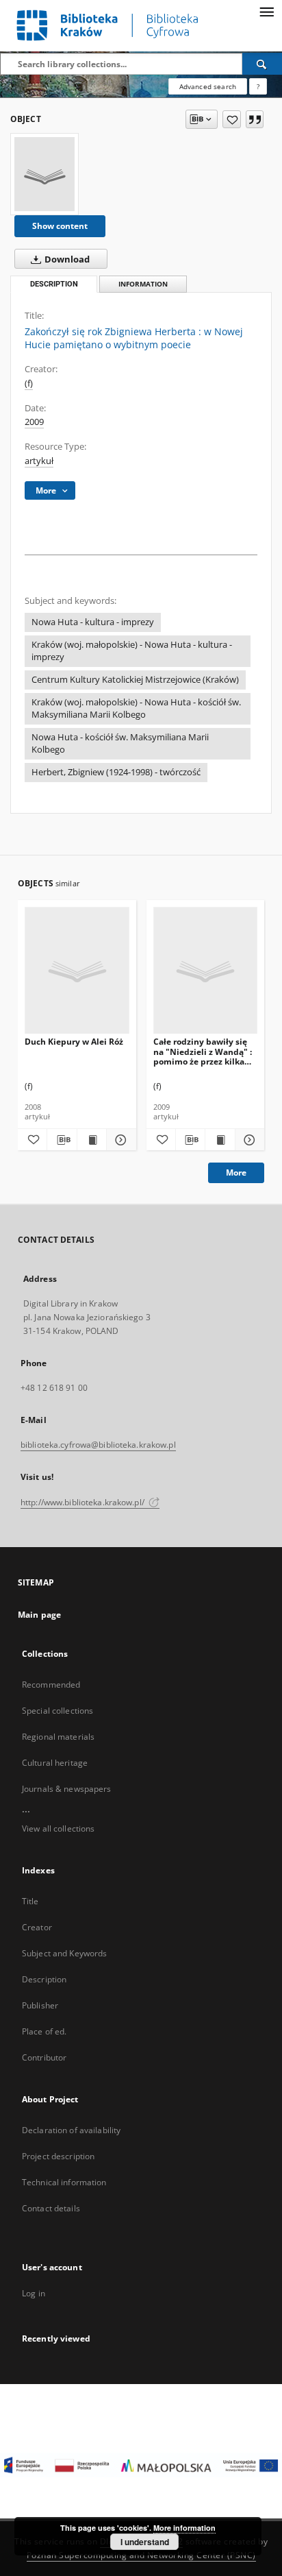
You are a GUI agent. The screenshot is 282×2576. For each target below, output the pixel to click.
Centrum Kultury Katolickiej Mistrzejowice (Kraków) (135, 680)
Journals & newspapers (67, 1789)
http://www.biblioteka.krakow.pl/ (84, 1502)
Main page (39, 1615)
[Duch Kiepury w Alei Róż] (77, 971)
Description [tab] (54, 284)
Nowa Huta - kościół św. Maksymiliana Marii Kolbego (120, 743)
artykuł (39, 461)
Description (44, 1979)
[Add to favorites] (232, 119)
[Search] (262, 64)
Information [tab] (143, 284)
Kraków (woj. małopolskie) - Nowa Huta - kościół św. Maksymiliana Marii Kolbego (136, 708)
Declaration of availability (71, 2130)
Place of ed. (44, 2031)
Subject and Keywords (64, 1953)
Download (66, 259)
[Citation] (255, 119)
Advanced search (208, 86)
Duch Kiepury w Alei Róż (74, 1042)
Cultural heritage (55, 1763)
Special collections (57, 1711)
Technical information (64, 2182)
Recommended (51, 1685)
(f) (29, 384)
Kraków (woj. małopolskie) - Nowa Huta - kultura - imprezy (132, 651)
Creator (37, 1927)
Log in (34, 2293)
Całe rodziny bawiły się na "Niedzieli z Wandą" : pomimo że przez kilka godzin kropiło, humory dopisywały (203, 1051)
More (236, 1172)
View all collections (58, 1828)
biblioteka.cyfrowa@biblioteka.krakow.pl (98, 1445)
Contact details (51, 2208)
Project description (58, 2156)
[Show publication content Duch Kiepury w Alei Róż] (92, 1140)
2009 (34, 422)
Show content (60, 226)
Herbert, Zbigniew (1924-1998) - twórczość (116, 772)
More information (184, 2528)
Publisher (40, 2005)
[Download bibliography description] (62, 1140)
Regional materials (58, 1737)
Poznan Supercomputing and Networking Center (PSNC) (141, 2555)
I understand (145, 2542)
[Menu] (266, 11)
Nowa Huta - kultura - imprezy (93, 622)
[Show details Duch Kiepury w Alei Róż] (119, 1140)
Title (30, 1901)
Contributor (44, 2057)
